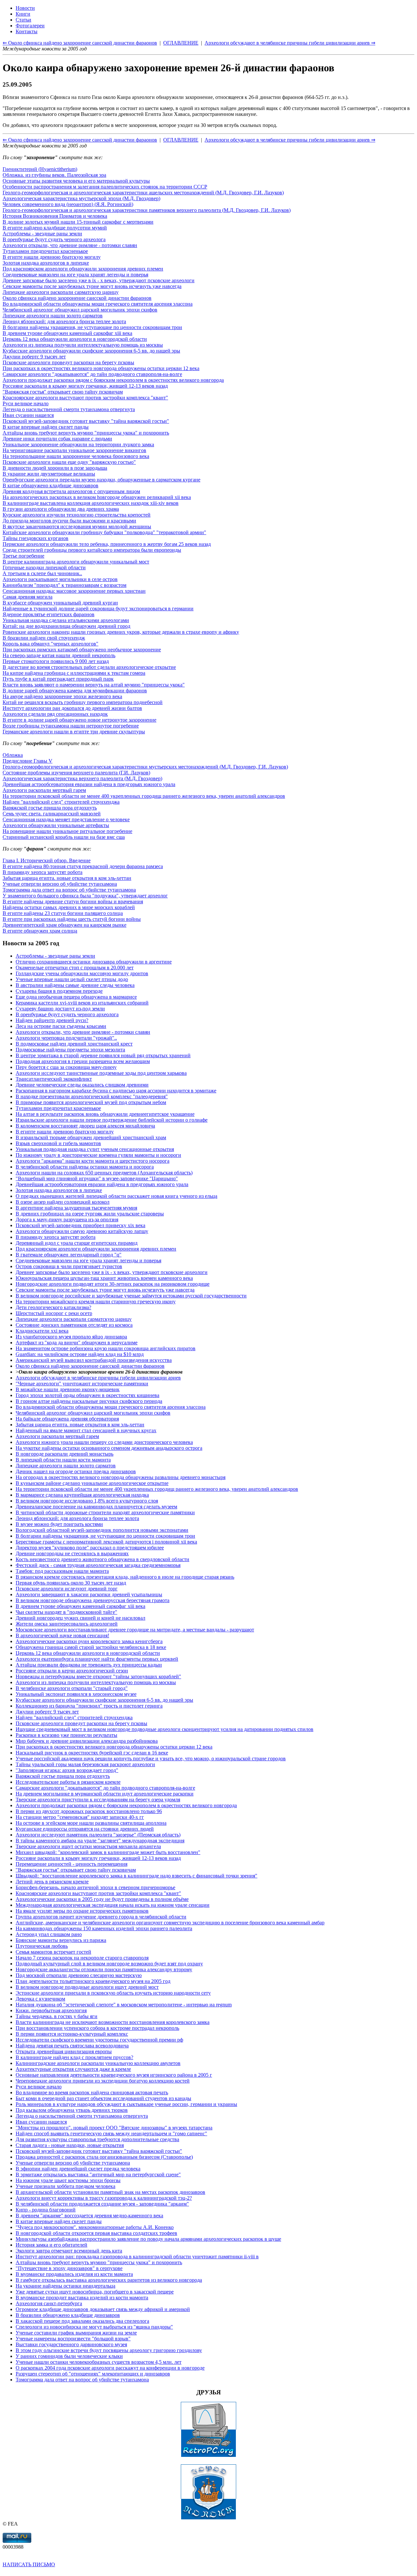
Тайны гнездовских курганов (36, 538)
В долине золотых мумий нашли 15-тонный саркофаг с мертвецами (78, 222)
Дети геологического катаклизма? (53, 1307)
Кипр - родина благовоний (46, 2210)
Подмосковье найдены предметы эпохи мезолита (70, 1050)
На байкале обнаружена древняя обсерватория (67, 1419)
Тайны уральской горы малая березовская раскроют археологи (85, 1764)
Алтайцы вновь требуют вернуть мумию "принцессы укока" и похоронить (86, 433)
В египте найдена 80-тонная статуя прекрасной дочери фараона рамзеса (83, 866)
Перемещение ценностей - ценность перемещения (72, 1864)
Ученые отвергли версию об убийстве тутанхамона (60, 884)
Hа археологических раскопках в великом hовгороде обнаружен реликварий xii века (97, 497)
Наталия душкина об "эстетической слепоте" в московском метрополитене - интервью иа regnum (124, 2005)
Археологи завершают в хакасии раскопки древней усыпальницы (89, 1594)
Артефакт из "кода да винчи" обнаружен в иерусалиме (77, 1343)
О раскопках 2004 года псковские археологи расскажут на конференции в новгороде (110, 2368)
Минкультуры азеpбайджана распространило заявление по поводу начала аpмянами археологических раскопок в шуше (148, 2239)
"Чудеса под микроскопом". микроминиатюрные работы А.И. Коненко (95, 2227)
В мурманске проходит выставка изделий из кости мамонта (82, 2298)
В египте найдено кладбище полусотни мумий (55, 228)
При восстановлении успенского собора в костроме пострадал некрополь (97, 2028)
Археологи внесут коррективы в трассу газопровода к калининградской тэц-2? (104, 2198)
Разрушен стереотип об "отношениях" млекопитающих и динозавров (93, 2374)
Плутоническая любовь (42, 1946)
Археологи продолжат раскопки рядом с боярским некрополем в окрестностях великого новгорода (113, 380)
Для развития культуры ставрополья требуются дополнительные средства (97, 2139)
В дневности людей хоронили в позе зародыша (55, 468)
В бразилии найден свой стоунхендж (44, 638)
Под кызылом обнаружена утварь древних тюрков (72, 2110)
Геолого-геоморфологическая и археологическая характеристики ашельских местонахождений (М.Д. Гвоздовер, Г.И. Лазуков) (143, 193)
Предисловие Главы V (28, 761)
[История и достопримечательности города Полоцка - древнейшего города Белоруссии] (208, 2518)
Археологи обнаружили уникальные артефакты (56, 825)
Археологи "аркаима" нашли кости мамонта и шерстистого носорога (93, 1161)
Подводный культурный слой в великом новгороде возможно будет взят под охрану (109, 1964)
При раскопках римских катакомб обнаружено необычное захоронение (82, 650)
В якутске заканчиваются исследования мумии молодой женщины (77, 526)
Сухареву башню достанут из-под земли (60, 1009)
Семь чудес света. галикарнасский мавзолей (52, 814)
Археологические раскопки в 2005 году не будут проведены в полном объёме (102, 1899)
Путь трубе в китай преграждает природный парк (58, 679)
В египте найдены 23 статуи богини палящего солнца (63, 913)
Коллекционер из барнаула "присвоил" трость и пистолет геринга (89, 1706)
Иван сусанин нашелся (28, 415)
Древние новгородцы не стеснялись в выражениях (72, 1553)
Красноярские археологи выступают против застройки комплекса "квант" (85, 398)
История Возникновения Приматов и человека (55, 216)
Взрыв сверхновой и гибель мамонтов (58, 1143)
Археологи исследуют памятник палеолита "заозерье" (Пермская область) (98, 1835)
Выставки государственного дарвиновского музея (71, 2344)
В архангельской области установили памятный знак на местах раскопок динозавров (110, 2192)
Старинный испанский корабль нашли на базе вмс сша (64, 837)
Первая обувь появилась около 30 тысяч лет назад (71, 1583)
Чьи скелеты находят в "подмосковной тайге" (66, 1612)
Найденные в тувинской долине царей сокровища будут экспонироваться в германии (98, 609)
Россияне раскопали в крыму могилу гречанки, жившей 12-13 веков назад (85, 386)
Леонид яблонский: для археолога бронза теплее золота (64, 321)
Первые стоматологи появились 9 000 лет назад (56, 661)
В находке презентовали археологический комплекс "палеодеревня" (92, 1096)
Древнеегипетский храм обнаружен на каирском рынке (65, 925)
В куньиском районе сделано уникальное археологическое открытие (92, 1483)
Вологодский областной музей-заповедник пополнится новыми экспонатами (102, 1530)
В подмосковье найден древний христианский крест (74, 1044)
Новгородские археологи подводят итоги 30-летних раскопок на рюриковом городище (113, 1284)
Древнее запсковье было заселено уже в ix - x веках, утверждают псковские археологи (99, 280)
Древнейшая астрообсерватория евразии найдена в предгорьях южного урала (89, 784)
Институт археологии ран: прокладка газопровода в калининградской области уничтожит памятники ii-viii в (137, 2257)
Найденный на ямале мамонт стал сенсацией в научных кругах (86, 1430)
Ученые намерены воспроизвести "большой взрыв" (73, 2339)
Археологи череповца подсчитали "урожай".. (66, 1038)
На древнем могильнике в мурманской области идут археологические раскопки (105, 1794)
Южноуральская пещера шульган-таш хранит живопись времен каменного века (104, 1278)
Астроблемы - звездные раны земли (42, 234)
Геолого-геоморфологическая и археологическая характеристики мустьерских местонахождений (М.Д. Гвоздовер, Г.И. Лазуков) (145, 767)
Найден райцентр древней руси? (52, 1020)
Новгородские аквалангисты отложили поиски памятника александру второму (104, 1969)
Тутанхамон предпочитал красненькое (45, 251)
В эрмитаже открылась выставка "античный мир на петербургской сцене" (98, 2174)
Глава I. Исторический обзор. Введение (47, 860)
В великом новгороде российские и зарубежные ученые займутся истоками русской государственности (131, 1296)
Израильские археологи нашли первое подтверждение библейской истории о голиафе (112, 1120)
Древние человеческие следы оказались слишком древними (82, 1085)
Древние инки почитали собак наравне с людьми (57, 439)
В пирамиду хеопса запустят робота (43, 872)
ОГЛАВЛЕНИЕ (181, 140)
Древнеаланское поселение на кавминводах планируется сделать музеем (96, 1507)
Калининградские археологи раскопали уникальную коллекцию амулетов (98, 2063)
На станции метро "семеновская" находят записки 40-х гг (80, 1817)
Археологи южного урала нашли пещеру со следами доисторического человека (104, 1442)
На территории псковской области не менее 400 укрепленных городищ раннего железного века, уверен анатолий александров (144, 796)
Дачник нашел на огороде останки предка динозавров (76, 1471)
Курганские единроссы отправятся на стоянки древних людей (85, 1829)
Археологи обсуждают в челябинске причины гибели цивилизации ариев (98, 1378)
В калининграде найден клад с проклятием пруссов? (74, 2057)
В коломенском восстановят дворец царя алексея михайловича (85, 1126)
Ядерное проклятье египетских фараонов (49, 614)
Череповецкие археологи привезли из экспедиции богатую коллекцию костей (103, 2081)
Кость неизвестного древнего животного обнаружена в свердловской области (102, 1559)
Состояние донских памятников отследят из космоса (74, 1325)
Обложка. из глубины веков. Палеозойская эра (54, 175)
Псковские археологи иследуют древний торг (67, 1589)
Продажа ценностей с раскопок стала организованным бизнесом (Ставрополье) (104, 2157)
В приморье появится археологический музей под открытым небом (91, 1102)
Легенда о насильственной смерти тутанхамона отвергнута (69, 409)
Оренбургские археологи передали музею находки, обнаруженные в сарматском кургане (101, 480)
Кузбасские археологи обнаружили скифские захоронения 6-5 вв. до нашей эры (91, 351)
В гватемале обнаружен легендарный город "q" (69, 1255)
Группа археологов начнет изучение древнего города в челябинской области (101, 1917)
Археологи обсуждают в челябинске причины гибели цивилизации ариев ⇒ (290, 140)
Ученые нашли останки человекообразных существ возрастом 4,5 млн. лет (99, 2362)
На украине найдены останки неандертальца (65, 2286)
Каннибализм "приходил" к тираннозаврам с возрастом (65, 585)
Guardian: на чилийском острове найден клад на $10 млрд (80, 1354)
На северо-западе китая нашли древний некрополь (59, 655)
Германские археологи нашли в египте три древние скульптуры (74, 732)
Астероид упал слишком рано (49, 1934)
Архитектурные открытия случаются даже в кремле (73, 2069)
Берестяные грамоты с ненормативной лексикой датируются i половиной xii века (106, 1542)
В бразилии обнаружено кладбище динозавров (68, 2315)
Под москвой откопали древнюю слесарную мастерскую (79, 1975)
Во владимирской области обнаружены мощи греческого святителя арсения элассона (98, 304)
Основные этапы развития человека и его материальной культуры (76, 181)
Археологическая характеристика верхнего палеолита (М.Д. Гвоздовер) (82, 778)
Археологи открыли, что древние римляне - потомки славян (70, 245)
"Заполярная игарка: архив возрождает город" (67, 1770)
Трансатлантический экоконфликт (54, 1079)
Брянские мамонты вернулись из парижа (61, 1940)
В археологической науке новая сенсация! (62, 1635)
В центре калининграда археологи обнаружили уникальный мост (76, 562)
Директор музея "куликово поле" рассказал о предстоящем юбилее (90, 1548)
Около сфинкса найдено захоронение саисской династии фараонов (77, 298)
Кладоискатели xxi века (42, 1331)
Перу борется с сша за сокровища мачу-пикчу (66, 1067)
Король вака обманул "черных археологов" (50, 644)
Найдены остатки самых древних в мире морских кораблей (69, 907)
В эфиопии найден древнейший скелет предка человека (78, 2169)
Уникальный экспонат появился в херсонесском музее (76, 1694)
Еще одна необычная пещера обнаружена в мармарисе (76, 997)
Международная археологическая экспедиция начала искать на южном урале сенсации (113, 1905)
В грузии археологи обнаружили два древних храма (61, 509)
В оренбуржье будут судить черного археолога (54, 239)
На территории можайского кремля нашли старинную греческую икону (96, 1302)
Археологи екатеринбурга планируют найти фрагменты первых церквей (97, 1659)
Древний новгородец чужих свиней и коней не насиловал (80, 1618)
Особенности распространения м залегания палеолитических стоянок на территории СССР (105, 187)
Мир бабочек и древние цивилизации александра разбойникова (87, 1741)
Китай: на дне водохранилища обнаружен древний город (66, 626)
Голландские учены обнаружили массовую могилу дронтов (82, 973)
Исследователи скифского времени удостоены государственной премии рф (99, 2040)
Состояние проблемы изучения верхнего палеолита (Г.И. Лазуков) (76, 773)
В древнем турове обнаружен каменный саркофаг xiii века (67, 333)
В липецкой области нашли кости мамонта (63, 1460)
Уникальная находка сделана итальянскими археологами (66, 620)
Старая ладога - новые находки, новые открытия (70, 2145)
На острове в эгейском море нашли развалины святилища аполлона (91, 1823)
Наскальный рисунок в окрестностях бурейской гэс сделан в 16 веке (92, 1753)
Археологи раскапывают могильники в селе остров (60, 579)
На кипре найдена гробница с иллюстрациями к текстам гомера (74, 673)
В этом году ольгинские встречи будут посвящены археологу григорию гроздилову (109, 2350)
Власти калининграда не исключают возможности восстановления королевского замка (113, 2022)
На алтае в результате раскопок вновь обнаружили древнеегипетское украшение (105, 1114)
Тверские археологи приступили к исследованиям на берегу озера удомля (98, 1800)
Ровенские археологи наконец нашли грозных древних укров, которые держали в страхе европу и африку (121, 632)
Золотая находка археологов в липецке (46, 263)
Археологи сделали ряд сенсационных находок (55, 714)
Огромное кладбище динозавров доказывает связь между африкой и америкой (103, 2309)
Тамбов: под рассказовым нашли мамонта (62, 1571)
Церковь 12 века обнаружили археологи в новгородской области (75, 339)
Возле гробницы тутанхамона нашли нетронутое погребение (71, 726)
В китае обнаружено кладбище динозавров (50, 485)
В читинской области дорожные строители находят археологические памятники (105, 1512)
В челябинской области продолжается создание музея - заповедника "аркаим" (102, 2204)
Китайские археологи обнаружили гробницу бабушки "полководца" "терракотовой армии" (104, 532)
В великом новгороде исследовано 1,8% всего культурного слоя (87, 1501)
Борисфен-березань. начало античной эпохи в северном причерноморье (95, 1887)
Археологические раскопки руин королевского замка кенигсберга (89, 1641)
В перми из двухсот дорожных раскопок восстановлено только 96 (89, 1811)
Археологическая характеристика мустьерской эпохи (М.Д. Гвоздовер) (81, 198)
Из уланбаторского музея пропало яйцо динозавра (71, 1337)
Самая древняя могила (28, 597)
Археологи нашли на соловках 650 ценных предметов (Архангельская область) (104, 1173)
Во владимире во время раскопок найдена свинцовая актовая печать (92, 2092)
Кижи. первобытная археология (51, 2010)
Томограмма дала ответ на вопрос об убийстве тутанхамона (69, 890)
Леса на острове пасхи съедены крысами (61, 1026)
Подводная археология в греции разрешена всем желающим (83, 1061)
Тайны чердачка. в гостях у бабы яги (57, 2016)
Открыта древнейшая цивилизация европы (64, 2051)
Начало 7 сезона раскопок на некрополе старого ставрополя (82, 1958)
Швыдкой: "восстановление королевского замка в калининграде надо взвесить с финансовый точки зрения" (137, 1876)
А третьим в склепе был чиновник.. (42, 573)
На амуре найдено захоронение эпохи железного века (62, 696)
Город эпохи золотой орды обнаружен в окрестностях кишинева (87, 1395)
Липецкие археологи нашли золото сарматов (53, 316)
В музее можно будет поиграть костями (59, 1524)
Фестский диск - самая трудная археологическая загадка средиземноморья (98, 1565)
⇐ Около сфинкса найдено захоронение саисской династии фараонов (80, 140)
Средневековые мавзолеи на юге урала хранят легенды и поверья (75, 275)
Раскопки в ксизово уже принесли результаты (66, 1735)
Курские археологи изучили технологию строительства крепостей (77, 515)
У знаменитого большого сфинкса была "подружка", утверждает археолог (85, 896)
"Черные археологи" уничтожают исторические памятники (82, 1384)
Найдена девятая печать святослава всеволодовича (72, 2046)
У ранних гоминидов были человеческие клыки (69, 2356)
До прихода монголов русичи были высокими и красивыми (69, 521)
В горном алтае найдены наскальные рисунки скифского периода (89, 1401)
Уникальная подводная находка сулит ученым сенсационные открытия (95, 1149)
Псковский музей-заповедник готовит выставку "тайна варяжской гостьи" (86, 421)
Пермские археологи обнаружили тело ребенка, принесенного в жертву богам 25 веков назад (107, 544)
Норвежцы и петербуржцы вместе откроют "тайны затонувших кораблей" (98, 1676)
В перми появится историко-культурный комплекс (72, 2034)
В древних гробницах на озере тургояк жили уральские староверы (90, 1214)
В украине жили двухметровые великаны (49, 474)
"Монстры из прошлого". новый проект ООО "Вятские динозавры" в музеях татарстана (114, 2128)
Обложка (13, 755)
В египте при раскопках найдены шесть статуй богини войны (72, 919)
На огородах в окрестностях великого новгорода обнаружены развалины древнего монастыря (121, 1477)
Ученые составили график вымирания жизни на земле (76, 2333)
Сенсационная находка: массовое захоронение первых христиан (74, 591)
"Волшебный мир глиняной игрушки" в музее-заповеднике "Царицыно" (97, 1178)
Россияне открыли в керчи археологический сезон (72, 1671)
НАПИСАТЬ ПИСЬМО (29, 2564)
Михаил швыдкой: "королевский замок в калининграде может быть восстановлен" (108, 1852)
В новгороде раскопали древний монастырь (65, 1454)
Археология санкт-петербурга (49, 2303)
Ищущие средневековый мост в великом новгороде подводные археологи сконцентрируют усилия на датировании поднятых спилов (165, 1729)
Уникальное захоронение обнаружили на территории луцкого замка (78, 444)
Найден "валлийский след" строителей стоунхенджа (61, 802)
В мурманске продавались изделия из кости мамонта (74, 2274)
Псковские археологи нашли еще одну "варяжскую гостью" (69, 462)
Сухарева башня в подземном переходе (59, 991)
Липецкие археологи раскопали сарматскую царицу (61, 292)
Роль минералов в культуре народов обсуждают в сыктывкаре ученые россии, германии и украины (126, 2104)
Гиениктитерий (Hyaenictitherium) (40, 169)
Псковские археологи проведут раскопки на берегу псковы (68, 362)
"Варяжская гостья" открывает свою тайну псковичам (63, 392)
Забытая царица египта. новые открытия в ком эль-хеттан (67, 878)
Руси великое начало (26, 403)
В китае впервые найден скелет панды (46, 427)
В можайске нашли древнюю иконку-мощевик (68, 1389)
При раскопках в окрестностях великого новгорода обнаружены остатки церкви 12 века (101, 368)
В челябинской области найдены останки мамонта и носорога (85, 1167)
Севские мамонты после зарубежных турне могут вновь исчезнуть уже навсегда (92, 286)
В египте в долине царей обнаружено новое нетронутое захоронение (79, 720)
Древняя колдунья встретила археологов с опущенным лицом (71, 491)
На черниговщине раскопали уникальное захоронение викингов (74, 450)
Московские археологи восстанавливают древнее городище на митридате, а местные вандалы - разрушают (135, 1630)
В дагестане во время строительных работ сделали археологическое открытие (89, 667)
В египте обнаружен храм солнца (40, 931)
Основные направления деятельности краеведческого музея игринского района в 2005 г (114, 2075)
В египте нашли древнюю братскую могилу (52, 257)
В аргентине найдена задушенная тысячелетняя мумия (76, 1208)
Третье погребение (23, 556)
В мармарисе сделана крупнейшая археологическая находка (82, 1495)
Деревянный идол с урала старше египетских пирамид (77, 1243)
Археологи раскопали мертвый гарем (44, 790)
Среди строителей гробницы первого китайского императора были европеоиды (92, 550)
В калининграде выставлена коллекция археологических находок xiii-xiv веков (91, 503)
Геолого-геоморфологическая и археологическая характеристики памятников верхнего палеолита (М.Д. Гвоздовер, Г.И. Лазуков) (147, 210)
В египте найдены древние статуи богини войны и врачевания (73, 901)
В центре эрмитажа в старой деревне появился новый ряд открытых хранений (103, 1055)
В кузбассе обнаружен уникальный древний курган (60, 603)
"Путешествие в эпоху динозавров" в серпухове (69, 2268)
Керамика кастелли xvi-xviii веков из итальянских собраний (82, 1003)
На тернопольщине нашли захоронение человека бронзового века (76, 456)
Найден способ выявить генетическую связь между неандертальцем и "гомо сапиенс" (111, 2133)
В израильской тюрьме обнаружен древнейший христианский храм (91, 1137)
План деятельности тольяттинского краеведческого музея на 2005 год (93, 1981)
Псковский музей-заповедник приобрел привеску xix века (80, 1225)
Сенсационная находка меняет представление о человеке (66, 819)
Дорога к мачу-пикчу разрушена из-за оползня (67, 1219)
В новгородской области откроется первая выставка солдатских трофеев (96, 2233)
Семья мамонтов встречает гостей (53, 1952)
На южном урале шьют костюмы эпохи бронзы (68, 2180)
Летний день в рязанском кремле (52, 1882)
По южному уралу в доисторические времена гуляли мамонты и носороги (98, 1155)
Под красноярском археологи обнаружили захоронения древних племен (83, 269)
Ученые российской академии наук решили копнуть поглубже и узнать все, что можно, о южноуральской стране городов (151, 1759)
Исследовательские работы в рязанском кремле (68, 1782)
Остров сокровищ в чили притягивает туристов (69, 1266)
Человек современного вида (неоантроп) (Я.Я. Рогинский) (68, 204)
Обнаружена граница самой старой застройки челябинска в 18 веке (91, 1647)
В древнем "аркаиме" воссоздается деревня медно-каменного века (89, 2216)
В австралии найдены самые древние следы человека (75, 985)
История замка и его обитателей (51, 2245)
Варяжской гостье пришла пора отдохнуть (50, 808)
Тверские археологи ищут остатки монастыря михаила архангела (88, 1846)
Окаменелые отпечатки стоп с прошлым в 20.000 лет (75, 968)
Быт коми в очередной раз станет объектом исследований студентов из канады (103, 2098)
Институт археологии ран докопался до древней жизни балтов (72, 708)
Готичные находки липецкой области (44, 568)
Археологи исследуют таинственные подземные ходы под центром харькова (101, 1073)
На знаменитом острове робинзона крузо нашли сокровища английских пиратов (106, 1348)
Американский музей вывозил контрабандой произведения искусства (94, 1360)
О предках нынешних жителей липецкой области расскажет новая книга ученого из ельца (116, 1196)
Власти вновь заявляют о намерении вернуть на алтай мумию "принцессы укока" (94, 685)
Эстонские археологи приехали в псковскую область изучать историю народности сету (113, 1993)
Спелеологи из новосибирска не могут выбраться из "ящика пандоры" (94, 2327)
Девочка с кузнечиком (40, 1999)
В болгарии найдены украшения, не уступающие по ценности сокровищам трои (92, 327)
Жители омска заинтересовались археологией (67, 1624)
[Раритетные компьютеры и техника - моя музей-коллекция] (208, 2455)
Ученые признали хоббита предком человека (65, 2186)
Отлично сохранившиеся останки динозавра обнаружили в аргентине (94, 962)
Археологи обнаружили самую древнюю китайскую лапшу (82, 1231)
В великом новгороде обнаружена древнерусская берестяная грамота (93, 1600)
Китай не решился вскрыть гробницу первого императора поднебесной (83, 702)
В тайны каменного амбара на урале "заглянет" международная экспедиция (100, 1841)
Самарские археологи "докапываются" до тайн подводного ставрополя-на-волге (92, 374)
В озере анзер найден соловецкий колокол (63, 1202)
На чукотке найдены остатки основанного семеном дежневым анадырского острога (109, 1448)
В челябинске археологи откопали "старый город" (72, 1688)
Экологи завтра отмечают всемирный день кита (69, 2251)
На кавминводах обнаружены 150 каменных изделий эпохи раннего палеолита (104, 1928)
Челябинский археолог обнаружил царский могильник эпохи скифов (80, 310)
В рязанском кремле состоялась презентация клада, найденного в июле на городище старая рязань (125, 1577)
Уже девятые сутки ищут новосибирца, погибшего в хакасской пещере (95, 2292)
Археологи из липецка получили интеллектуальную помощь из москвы (83, 345)
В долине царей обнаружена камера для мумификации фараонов (75, 691)
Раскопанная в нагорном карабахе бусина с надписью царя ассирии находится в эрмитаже (116, 1091)
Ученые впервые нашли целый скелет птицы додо (72, 979)
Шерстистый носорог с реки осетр (54, 1313)
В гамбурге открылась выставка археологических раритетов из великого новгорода (109, 2280)
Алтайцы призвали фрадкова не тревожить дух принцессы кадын (89, 1665)
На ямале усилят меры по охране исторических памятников (82, 1911)
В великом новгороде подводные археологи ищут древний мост (87, 1987)
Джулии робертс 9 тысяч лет (34, 357)
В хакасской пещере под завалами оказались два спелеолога (82, 2321)
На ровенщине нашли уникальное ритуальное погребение (67, 831)
